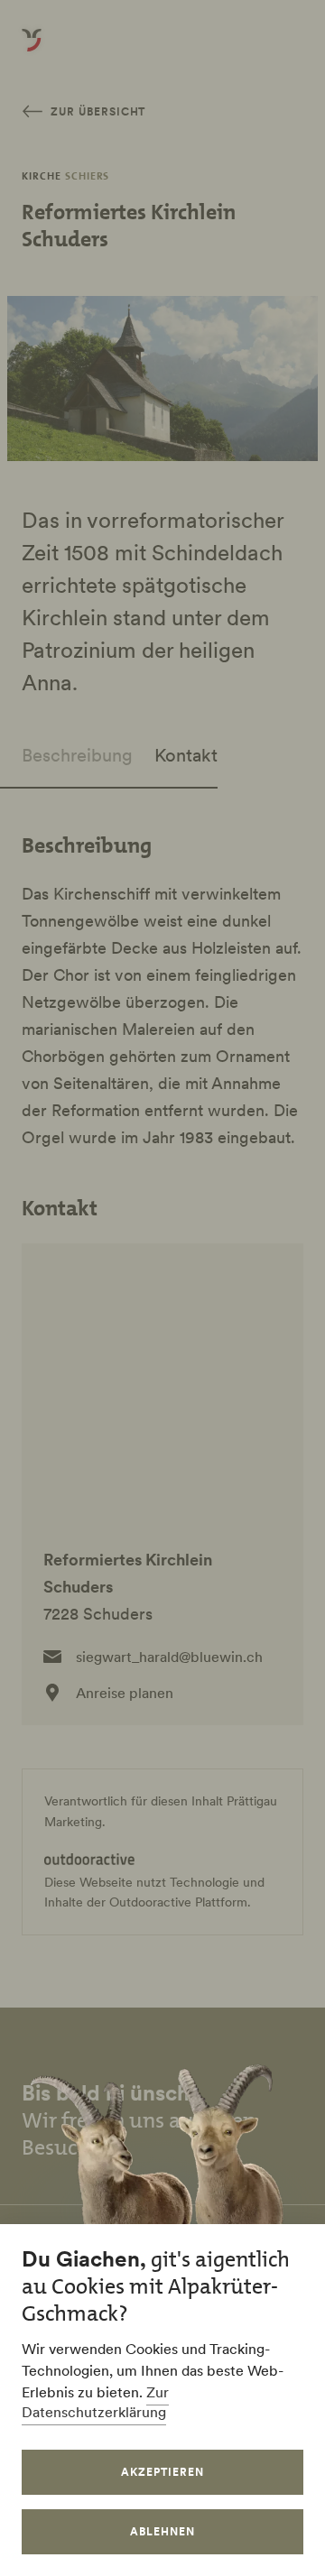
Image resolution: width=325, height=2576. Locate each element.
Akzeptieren (162, 2472)
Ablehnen (162, 2531)
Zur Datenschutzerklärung (95, 2402)
